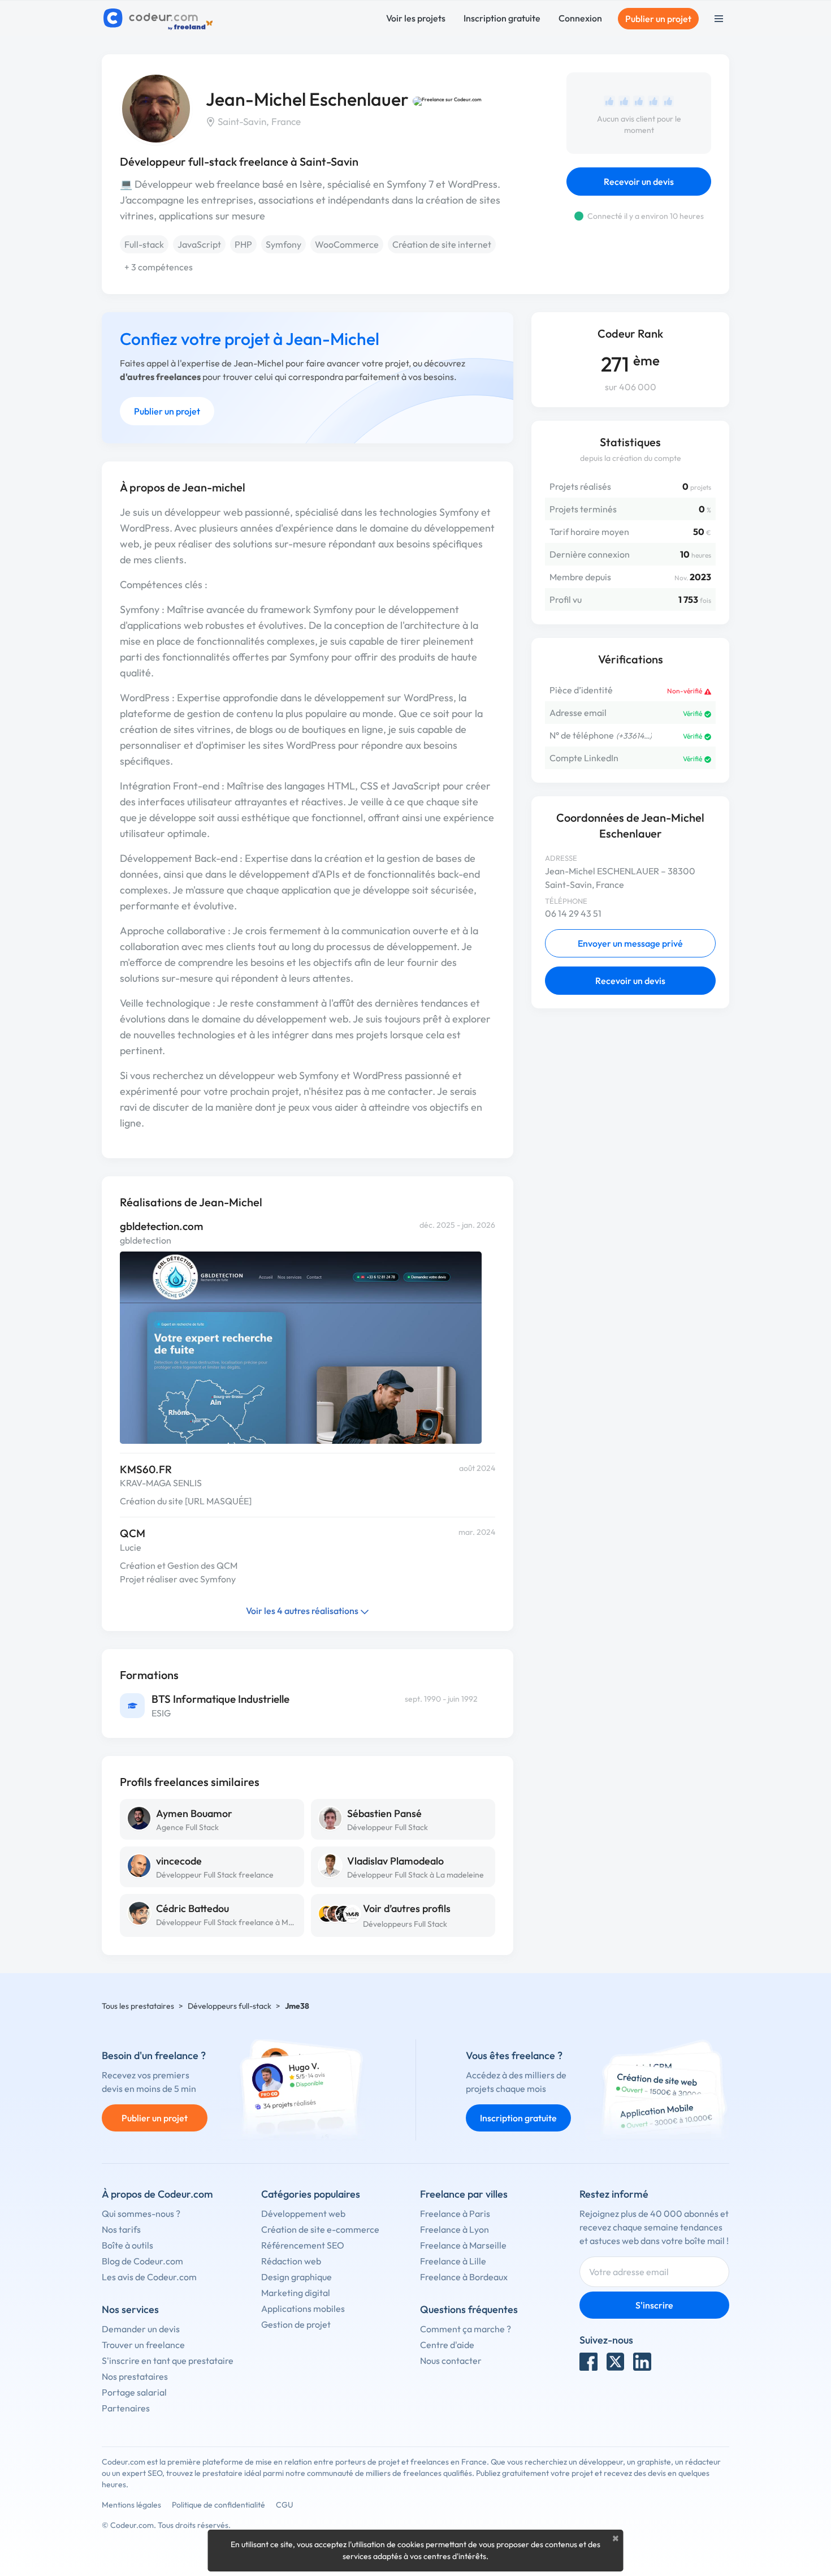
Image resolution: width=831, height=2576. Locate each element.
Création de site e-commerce (320, 2229)
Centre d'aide (447, 2345)
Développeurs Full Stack (405, 1924)
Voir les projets (416, 18)
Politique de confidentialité (218, 2505)
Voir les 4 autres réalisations (303, 1611)
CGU (285, 2505)
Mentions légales (131, 2505)
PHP (243, 244)
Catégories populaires (311, 2194)
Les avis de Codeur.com (149, 2277)
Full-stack (144, 244)
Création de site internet (442, 244)
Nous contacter (451, 2361)
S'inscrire (654, 2305)
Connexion (580, 18)
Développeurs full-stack (230, 2006)
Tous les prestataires (138, 2006)
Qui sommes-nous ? (141, 2213)
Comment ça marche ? (466, 2329)
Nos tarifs (121, 2229)
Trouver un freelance (143, 2345)
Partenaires (126, 2408)
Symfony (284, 244)
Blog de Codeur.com (142, 2261)
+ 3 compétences (159, 267)
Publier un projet (658, 19)
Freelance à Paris (455, 2213)
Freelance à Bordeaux (464, 2277)
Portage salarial (134, 2392)
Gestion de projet (296, 2324)
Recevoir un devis (639, 182)
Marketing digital (296, 2293)
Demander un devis (141, 2329)
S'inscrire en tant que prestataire (168, 2361)
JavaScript (199, 244)
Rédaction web (291, 2261)
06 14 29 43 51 (573, 913)
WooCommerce (347, 244)
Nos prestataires (135, 2376)
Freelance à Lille (453, 2261)
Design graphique (297, 2277)
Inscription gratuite (502, 18)
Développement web (303, 2213)
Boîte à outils (127, 2245)
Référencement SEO (303, 2245)
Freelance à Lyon (455, 2229)
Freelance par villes (464, 2194)
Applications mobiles (303, 2309)
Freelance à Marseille (463, 2245)
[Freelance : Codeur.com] (160, 19)
